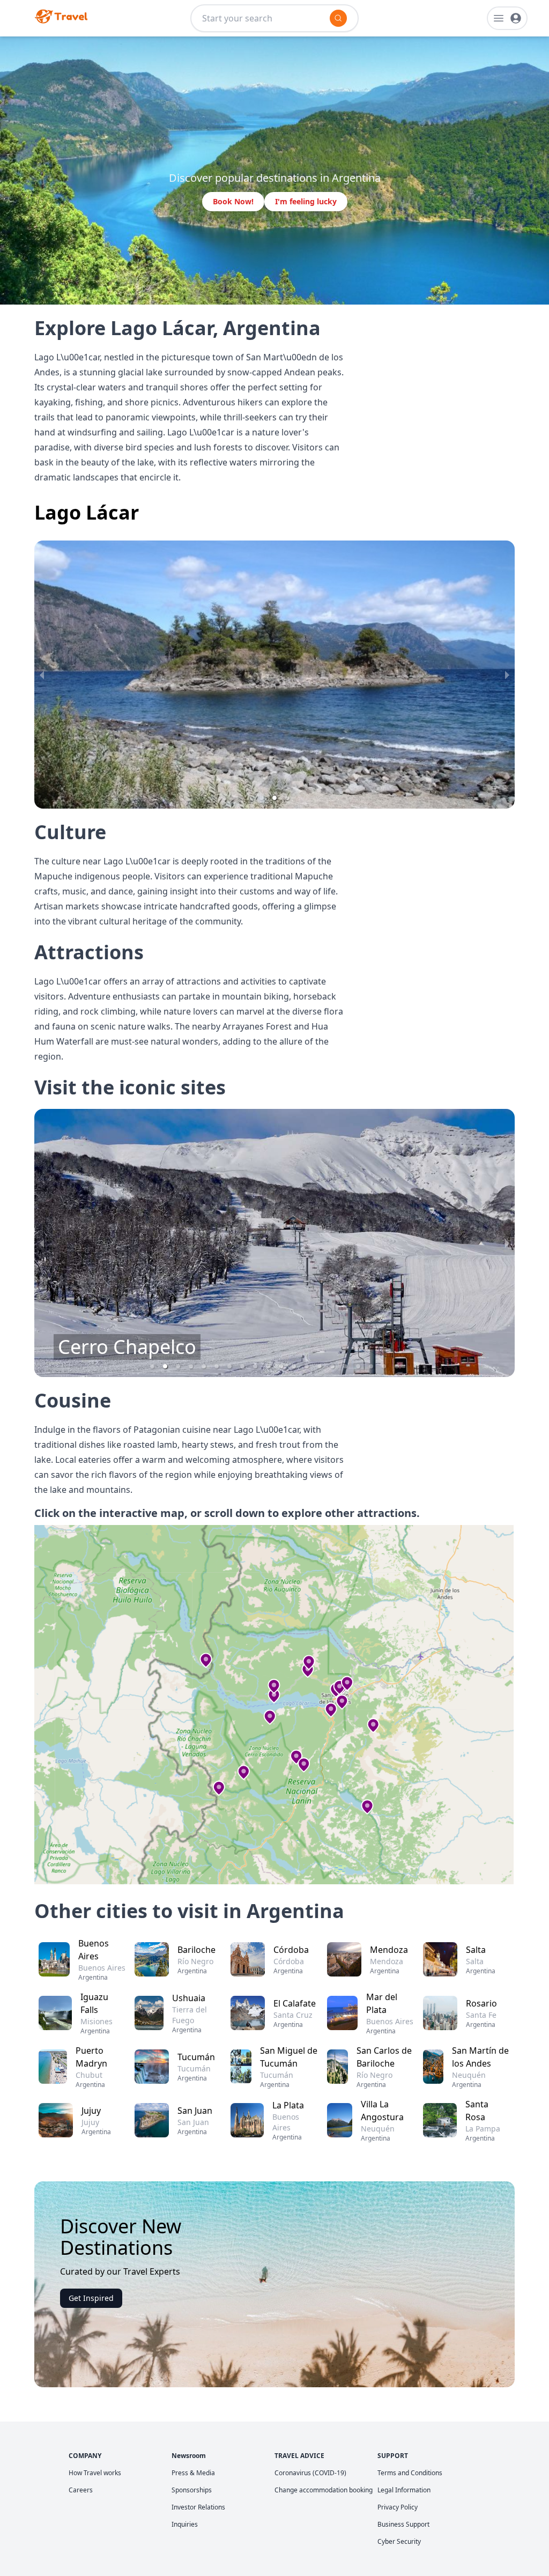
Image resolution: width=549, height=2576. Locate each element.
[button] (262, 798)
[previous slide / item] (42, 675)
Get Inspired (91, 2298)
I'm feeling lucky (306, 201)
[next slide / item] (507, 675)
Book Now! (233, 201)
